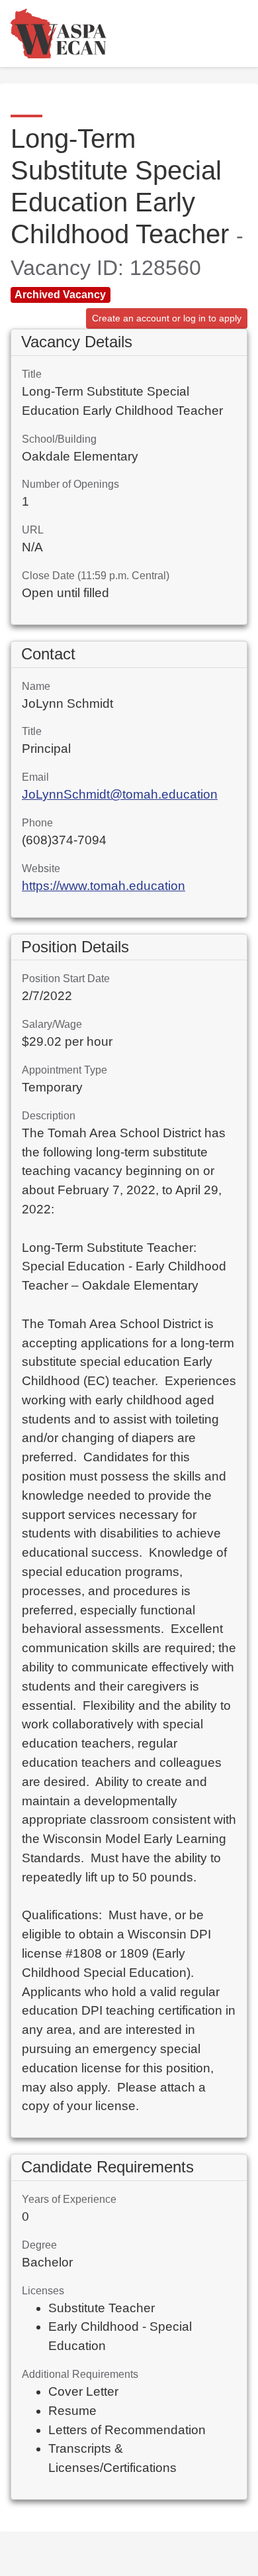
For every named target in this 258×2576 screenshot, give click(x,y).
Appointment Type (64, 1070)
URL (33, 530)
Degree (39, 2245)
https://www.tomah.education (104, 886)
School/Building (59, 439)
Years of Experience (69, 2199)
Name (36, 686)
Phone (37, 823)
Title (32, 374)
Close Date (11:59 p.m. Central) (96, 576)
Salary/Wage (52, 1024)
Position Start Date (66, 979)
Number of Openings (70, 484)
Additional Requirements (80, 2374)
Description (49, 1116)
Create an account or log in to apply (167, 318)
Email (35, 777)
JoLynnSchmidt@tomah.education (120, 794)
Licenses (43, 2291)
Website (41, 868)
